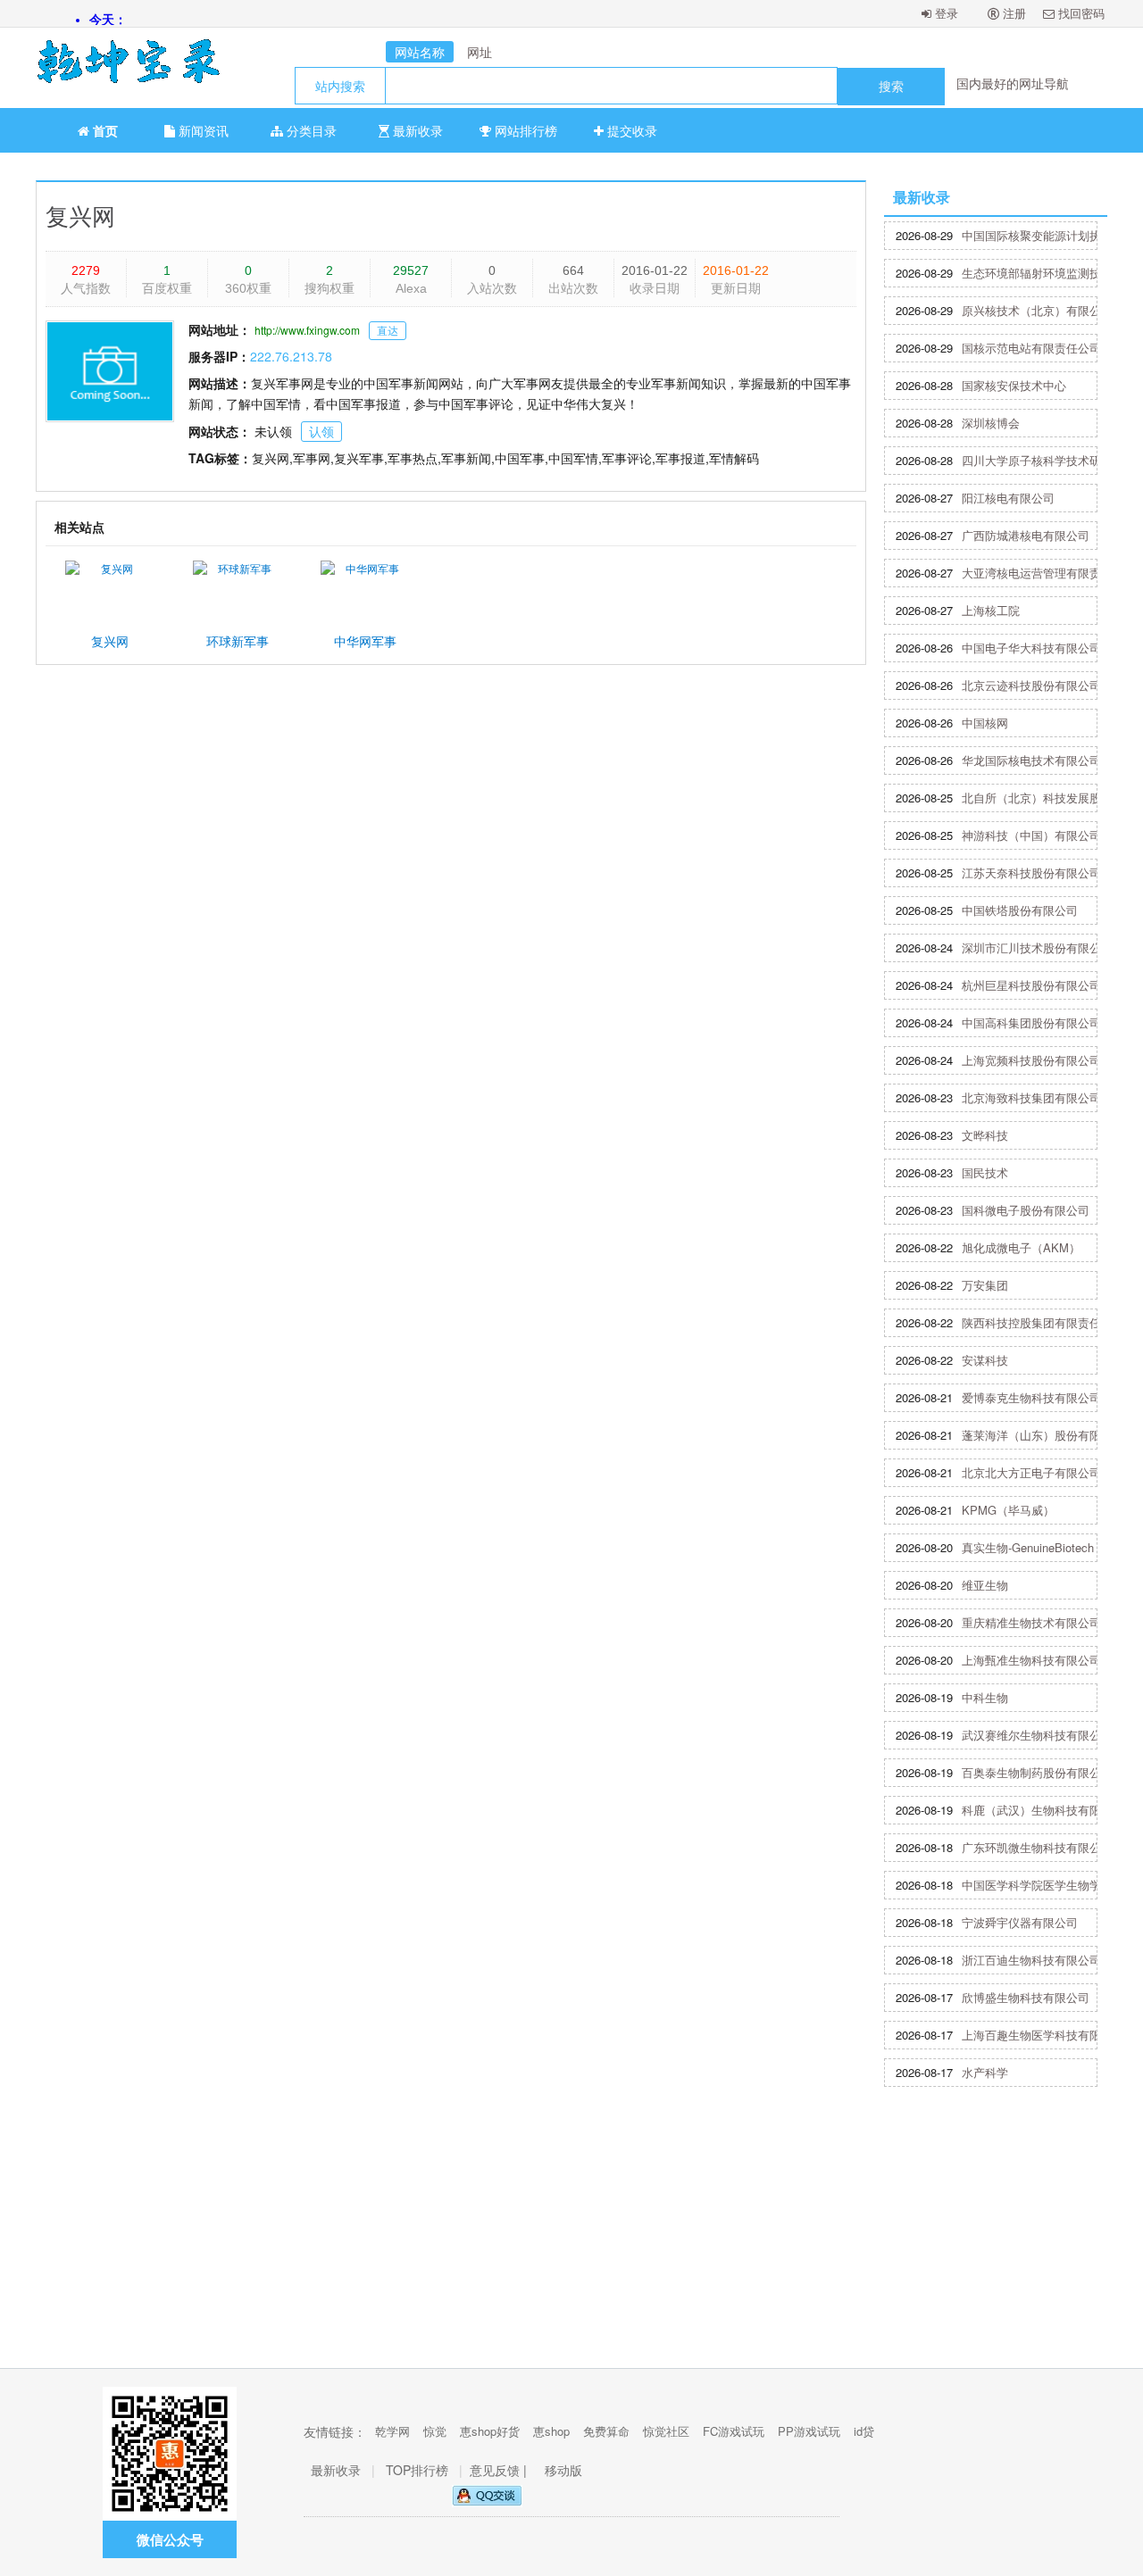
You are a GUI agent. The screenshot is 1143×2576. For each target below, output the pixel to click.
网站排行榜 (524, 130)
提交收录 (630, 130)
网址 (480, 52)
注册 (1013, 13)
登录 (945, 13)
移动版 (563, 2470)
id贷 (864, 2431)
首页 (104, 130)
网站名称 (420, 52)
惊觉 (435, 2431)
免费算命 (606, 2431)
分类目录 (310, 130)
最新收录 (416, 130)
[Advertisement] (571, 2234)
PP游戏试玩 (809, 2431)
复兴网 (80, 215)
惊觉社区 (666, 2431)
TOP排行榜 (417, 2470)
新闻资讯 (202, 130)
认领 (321, 431)
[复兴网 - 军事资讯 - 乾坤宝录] (121, 68)
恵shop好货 (490, 2431)
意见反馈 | (500, 2470)
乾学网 (392, 2431)
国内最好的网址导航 (1013, 83)
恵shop (551, 2431)
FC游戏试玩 (734, 2431)
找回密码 (1080, 13)
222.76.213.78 (291, 356)
